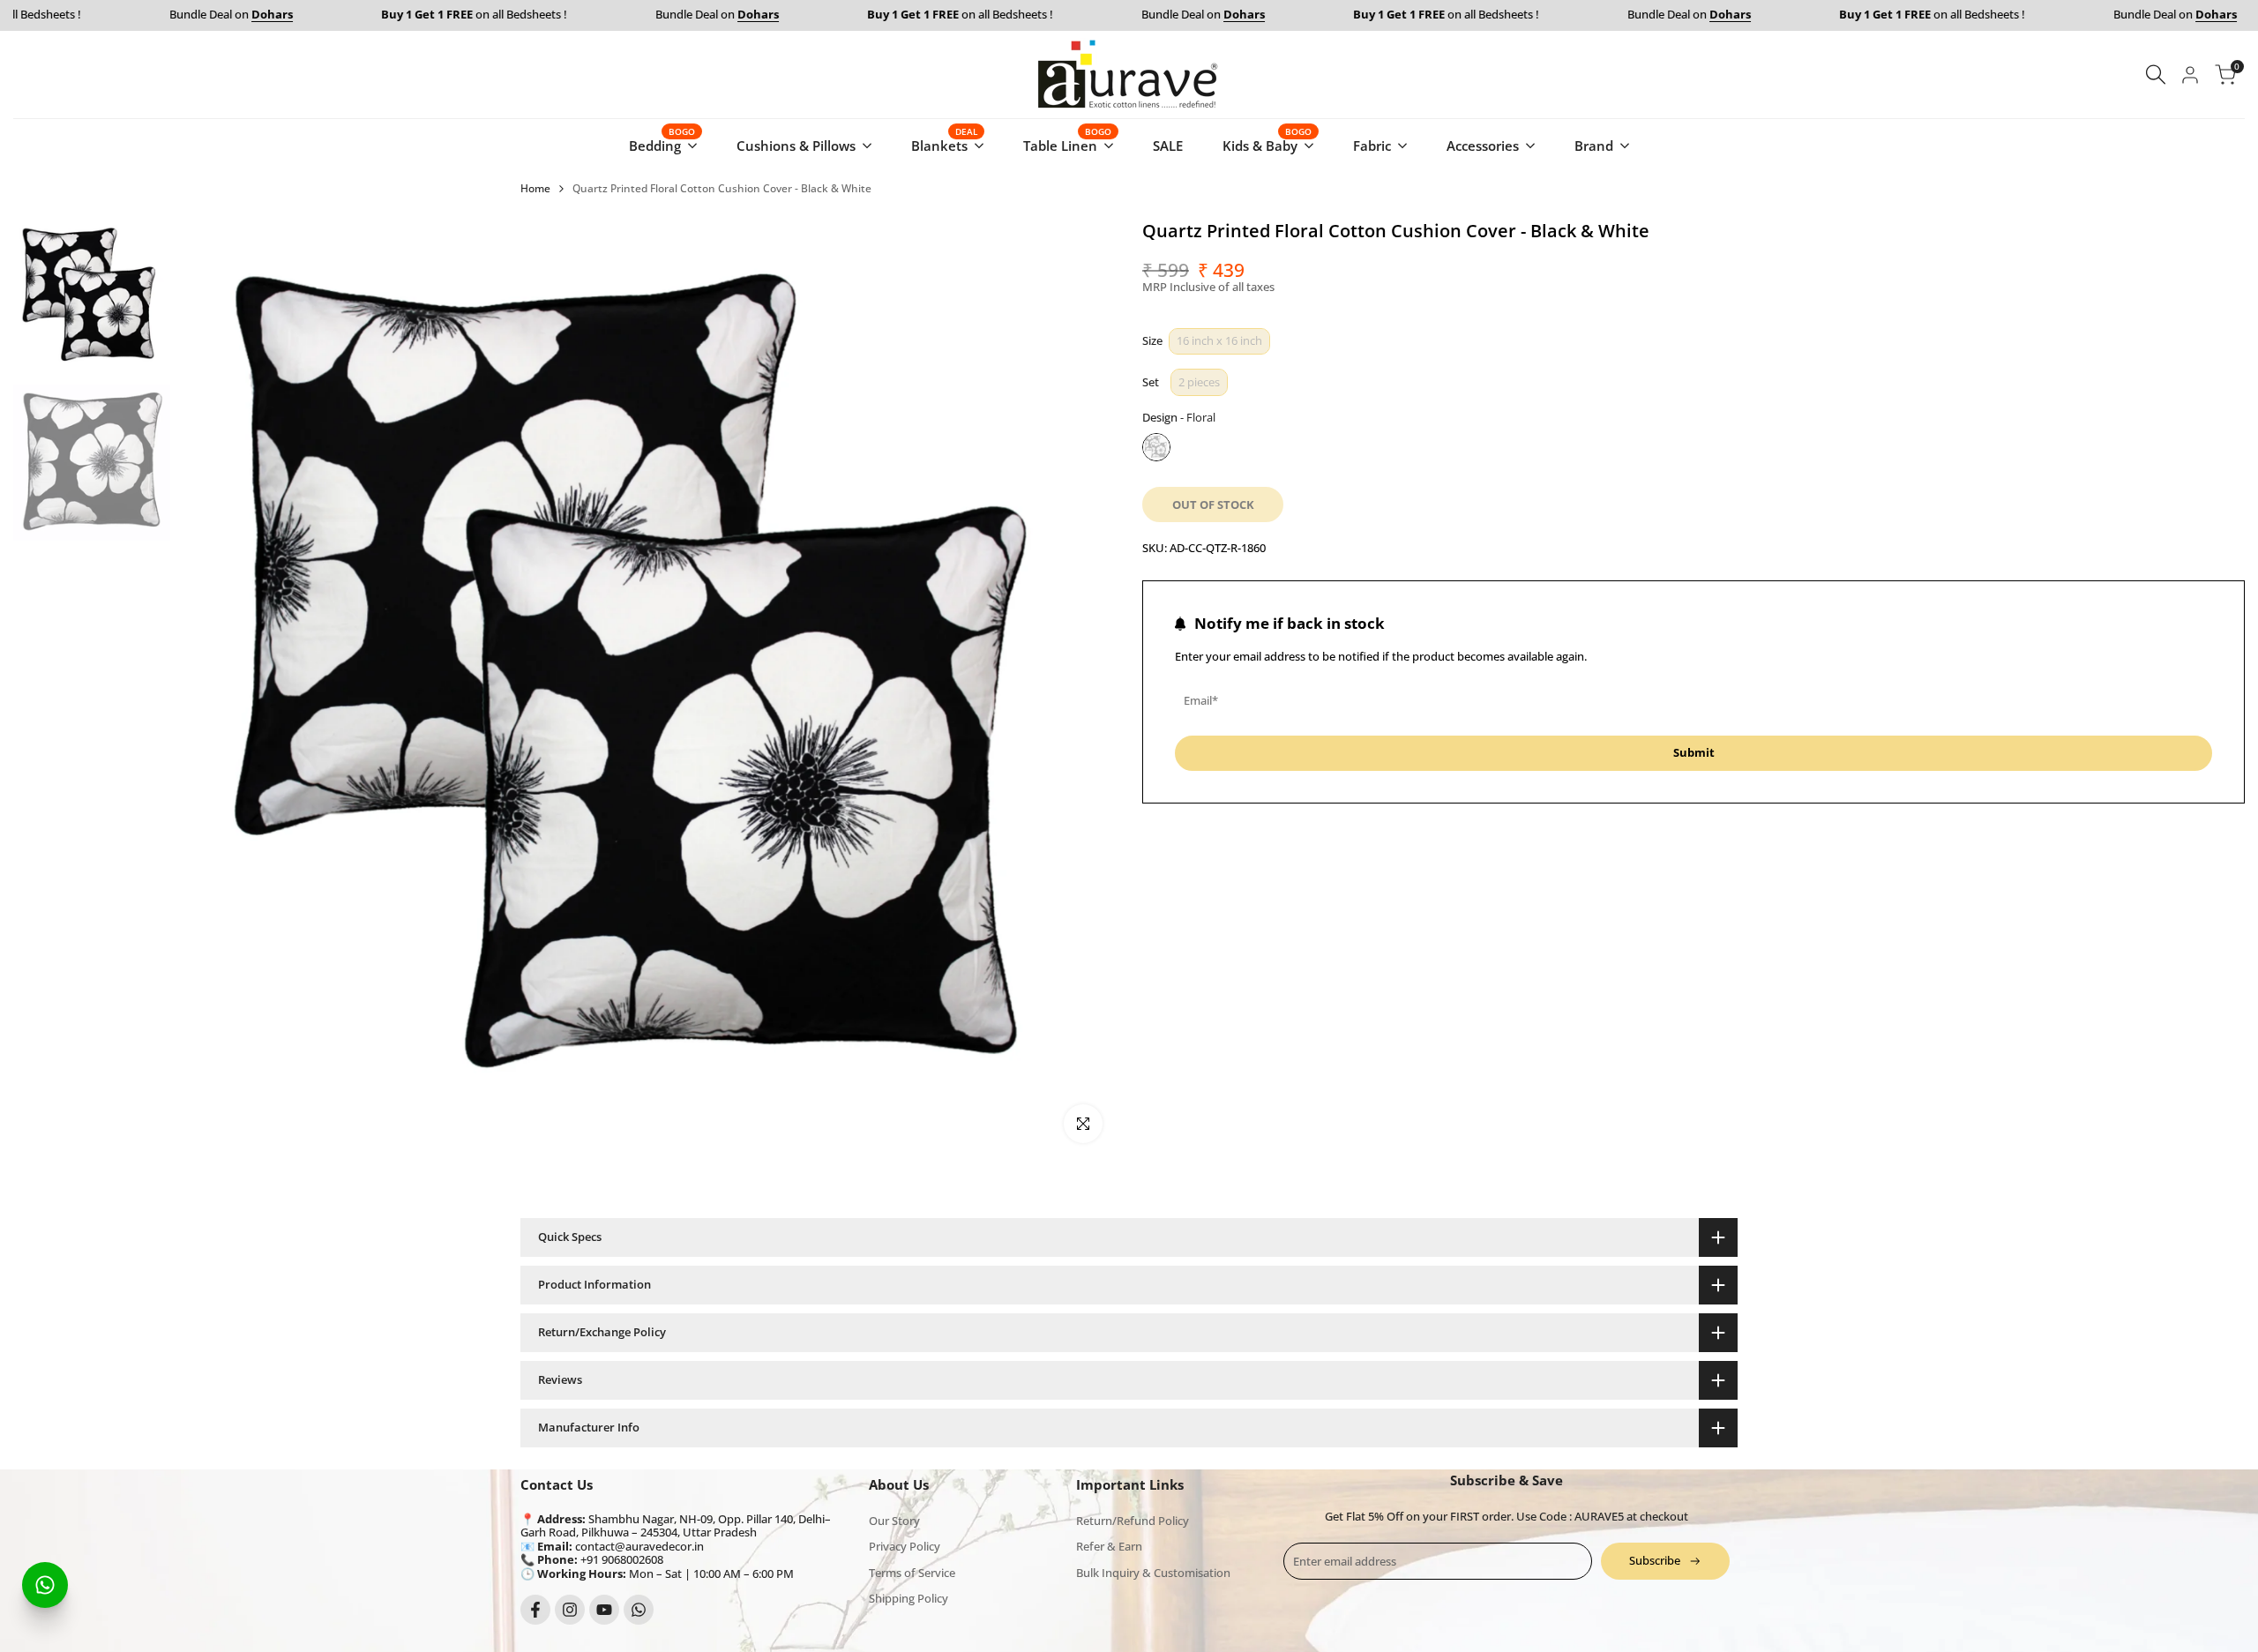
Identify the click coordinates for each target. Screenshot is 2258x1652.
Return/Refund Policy (1133, 1521)
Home (535, 188)
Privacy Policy (905, 1546)
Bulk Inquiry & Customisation (1153, 1573)
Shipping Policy (908, 1598)
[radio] (1219, 342)
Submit (1694, 752)
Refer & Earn (1109, 1546)
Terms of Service (912, 1573)
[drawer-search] (2156, 75)
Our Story (894, 1521)
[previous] (214, 688)
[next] (1080, 688)
